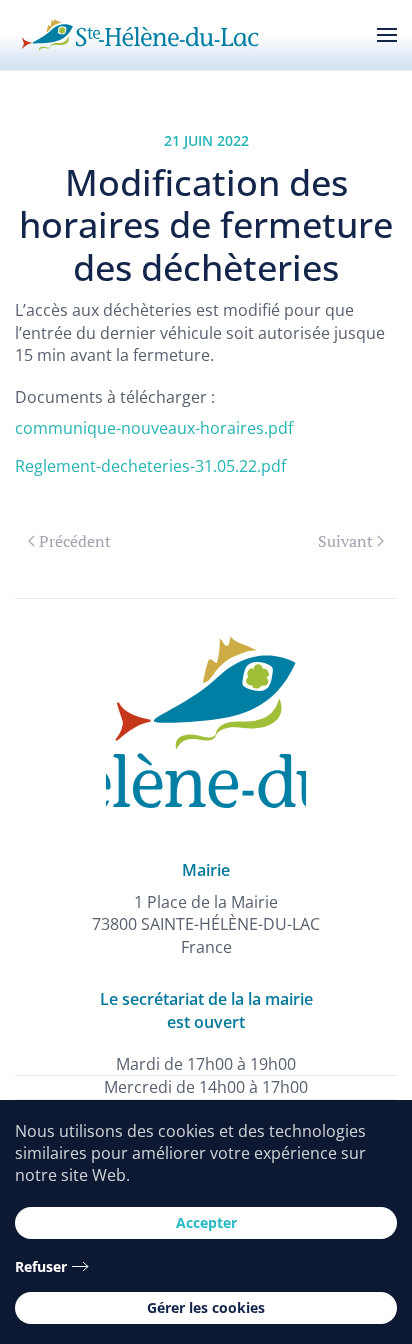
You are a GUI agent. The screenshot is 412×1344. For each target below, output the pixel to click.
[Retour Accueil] (140, 35)
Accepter (206, 1222)
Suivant (345, 541)
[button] (387, 35)
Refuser (41, 1266)
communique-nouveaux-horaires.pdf (154, 428)
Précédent (75, 541)
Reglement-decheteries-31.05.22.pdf (150, 466)
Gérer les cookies (206, 1307)
